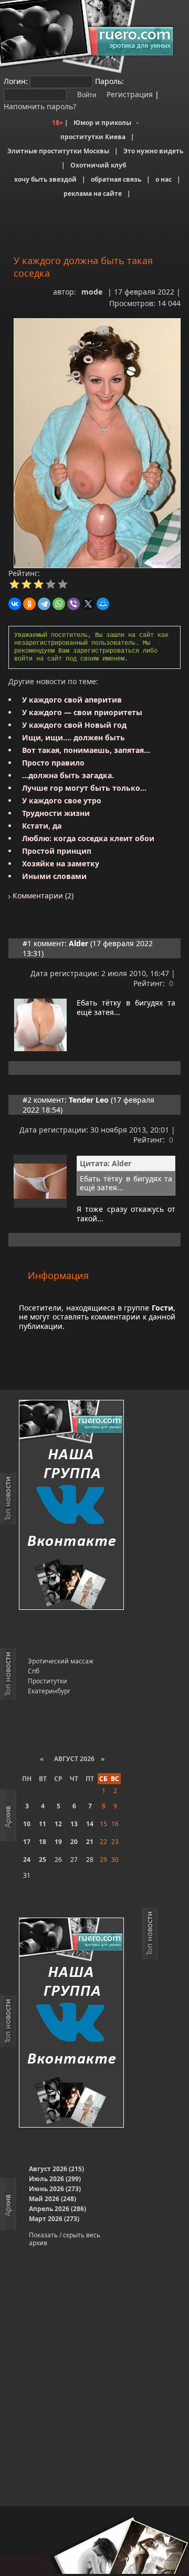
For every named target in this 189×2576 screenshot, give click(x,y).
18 (43, 1842)
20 (74, 1842)
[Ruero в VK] (71, 1506)
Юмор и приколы (102, 123)
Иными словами (54, 876)
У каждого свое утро (62, 800)
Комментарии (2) (42, 896)
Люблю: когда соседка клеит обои (88, 838)
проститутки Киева (93, 137)
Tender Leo (89, 1100)
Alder (78, 943)
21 (90, 1842)
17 (27, 1842)
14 (90, 1824)
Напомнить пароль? (40, 106)
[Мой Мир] (103, 604)
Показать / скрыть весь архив (65, 2239)
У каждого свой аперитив (72, 700)
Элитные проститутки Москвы (58, 151)
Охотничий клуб (98, 165)
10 (27, 1824)
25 (43, 1860)
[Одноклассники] (29, 604)
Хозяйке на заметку (61, 863)
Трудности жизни (56, 813)
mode (92, 292)
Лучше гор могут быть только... (84, 788)
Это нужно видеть (153, 151)
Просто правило (53, 763)
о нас (164, 179)
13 (74, 1824)
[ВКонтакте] (15, 604)
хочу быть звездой (45, 179)
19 (58, 1842)
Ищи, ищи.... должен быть (73, 737)
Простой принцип (57, 851)
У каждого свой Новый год (74, 725)
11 (43, 1824)
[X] (88, 604)
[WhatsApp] (59, 604)
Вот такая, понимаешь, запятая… (86, 750)
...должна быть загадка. (68, 775)
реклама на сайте (93, 193)
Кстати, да (42, 826)
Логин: (16, 81)
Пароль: (109, 81)
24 (27, 1860)
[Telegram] (44, 604)
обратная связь (116, 179)
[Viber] (73, 604)
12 (58, 1824)
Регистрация (129, 94)
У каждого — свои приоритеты (82, 712)
